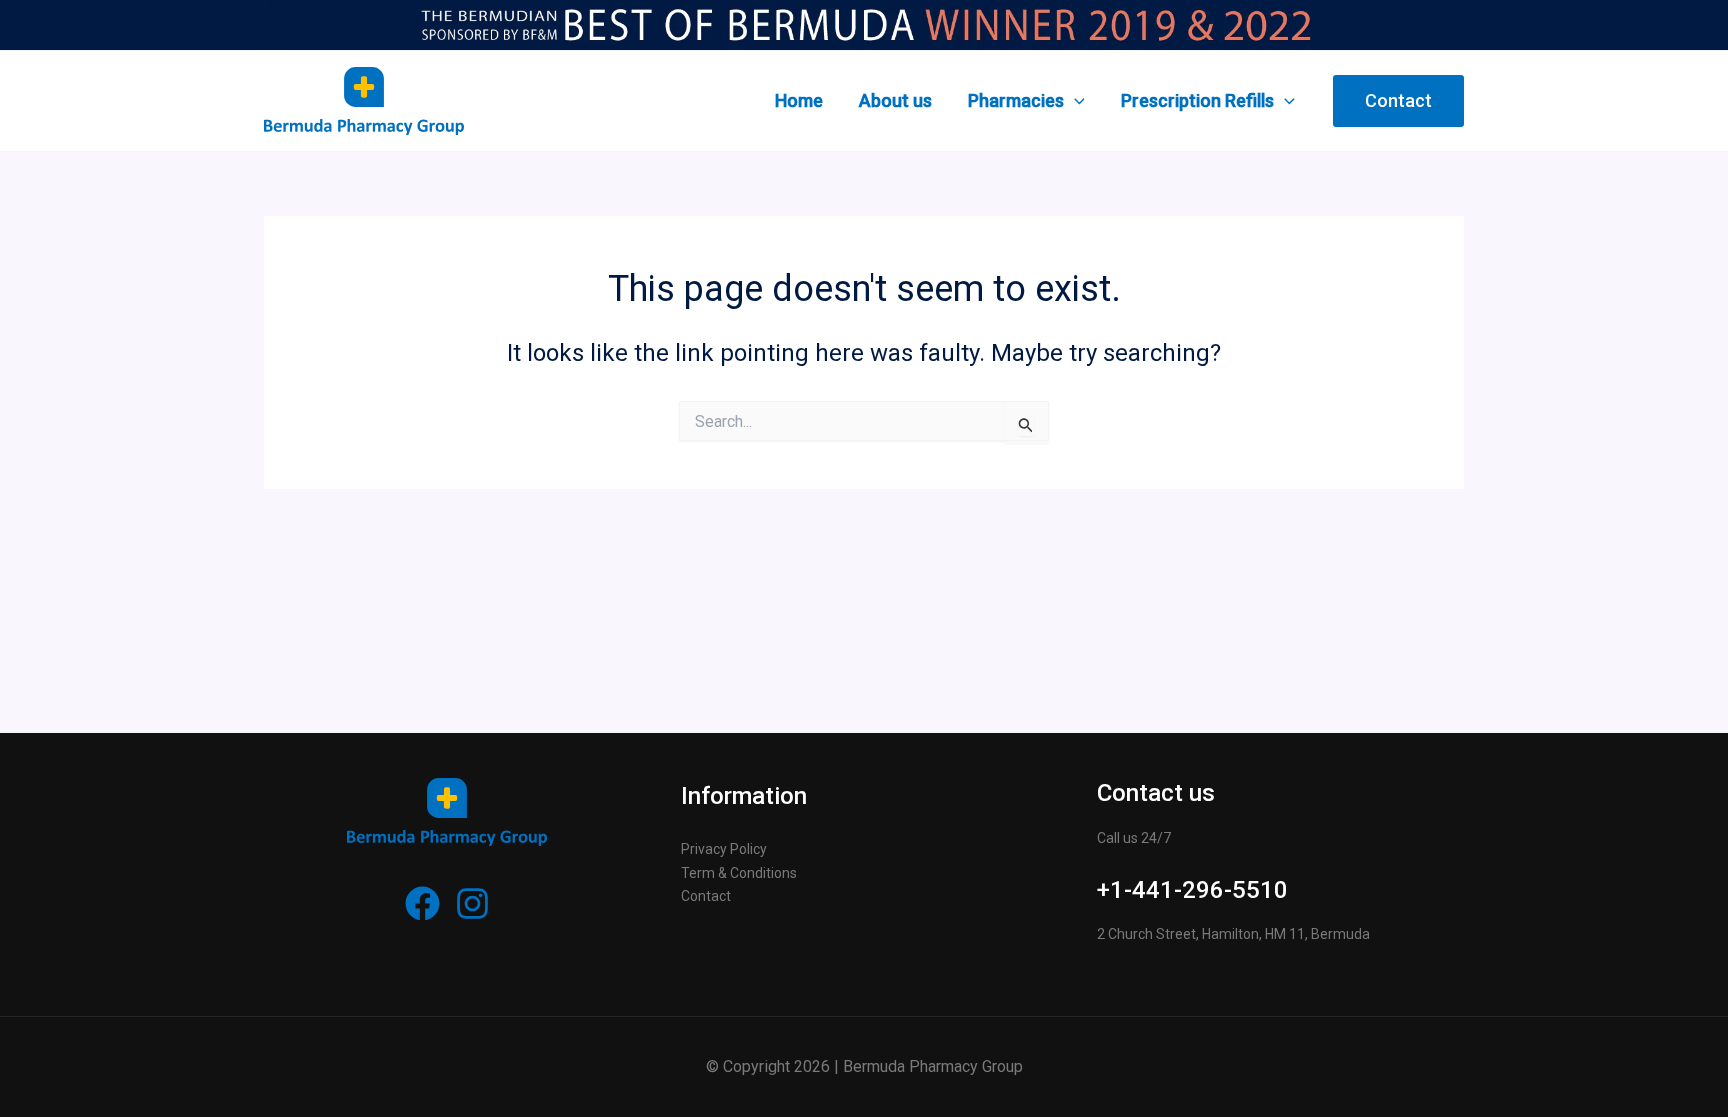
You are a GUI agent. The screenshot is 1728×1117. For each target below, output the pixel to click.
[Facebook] (422, 903)
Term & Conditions (739, 873)
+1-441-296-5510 (1192, 890)
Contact (706, 896)
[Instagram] (472, 903)
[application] (1074, 101)
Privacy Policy (724, 849)
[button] (1398, 101)
